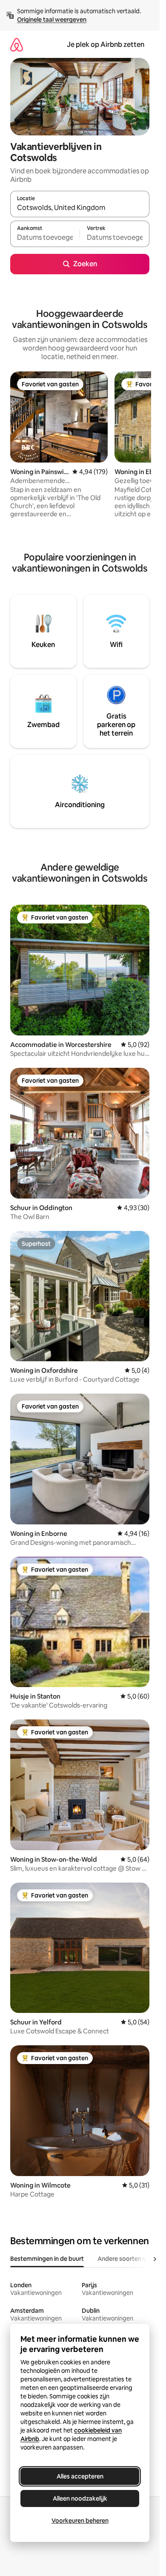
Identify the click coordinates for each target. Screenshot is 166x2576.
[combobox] (80, 208)
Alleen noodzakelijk (80, 2498)
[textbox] (45, 238)
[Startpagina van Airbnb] (17, 45)
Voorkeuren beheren (80, 2521)
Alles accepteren (80, 2476)
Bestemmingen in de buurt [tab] (47, 2259)
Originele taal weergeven (52, 20)
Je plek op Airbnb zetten (106, 45)
